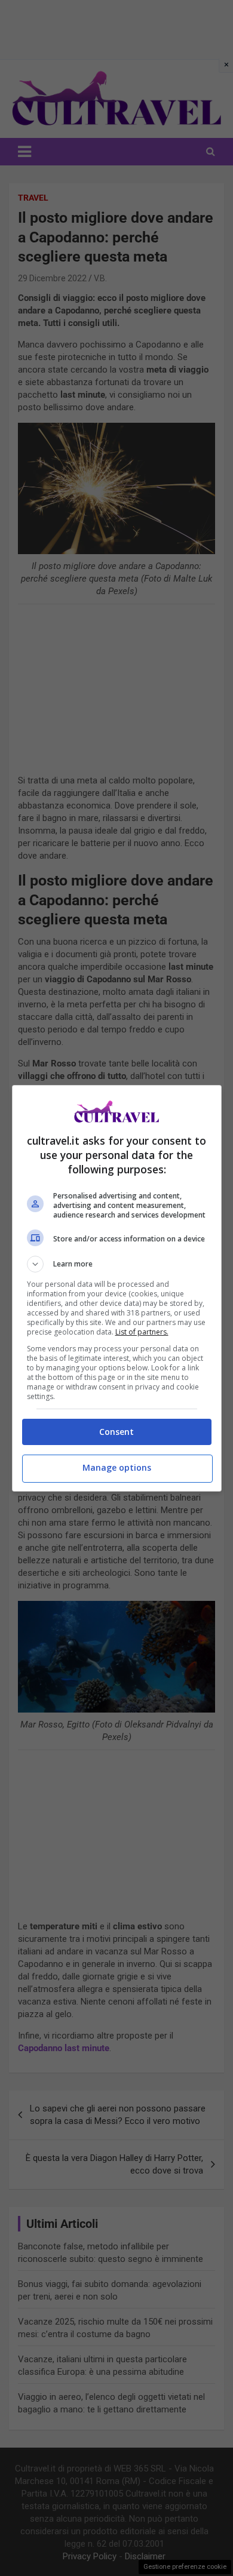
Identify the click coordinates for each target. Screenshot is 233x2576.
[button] (117, 1264)
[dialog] (117, 1288)
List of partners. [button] (142, 1332)
